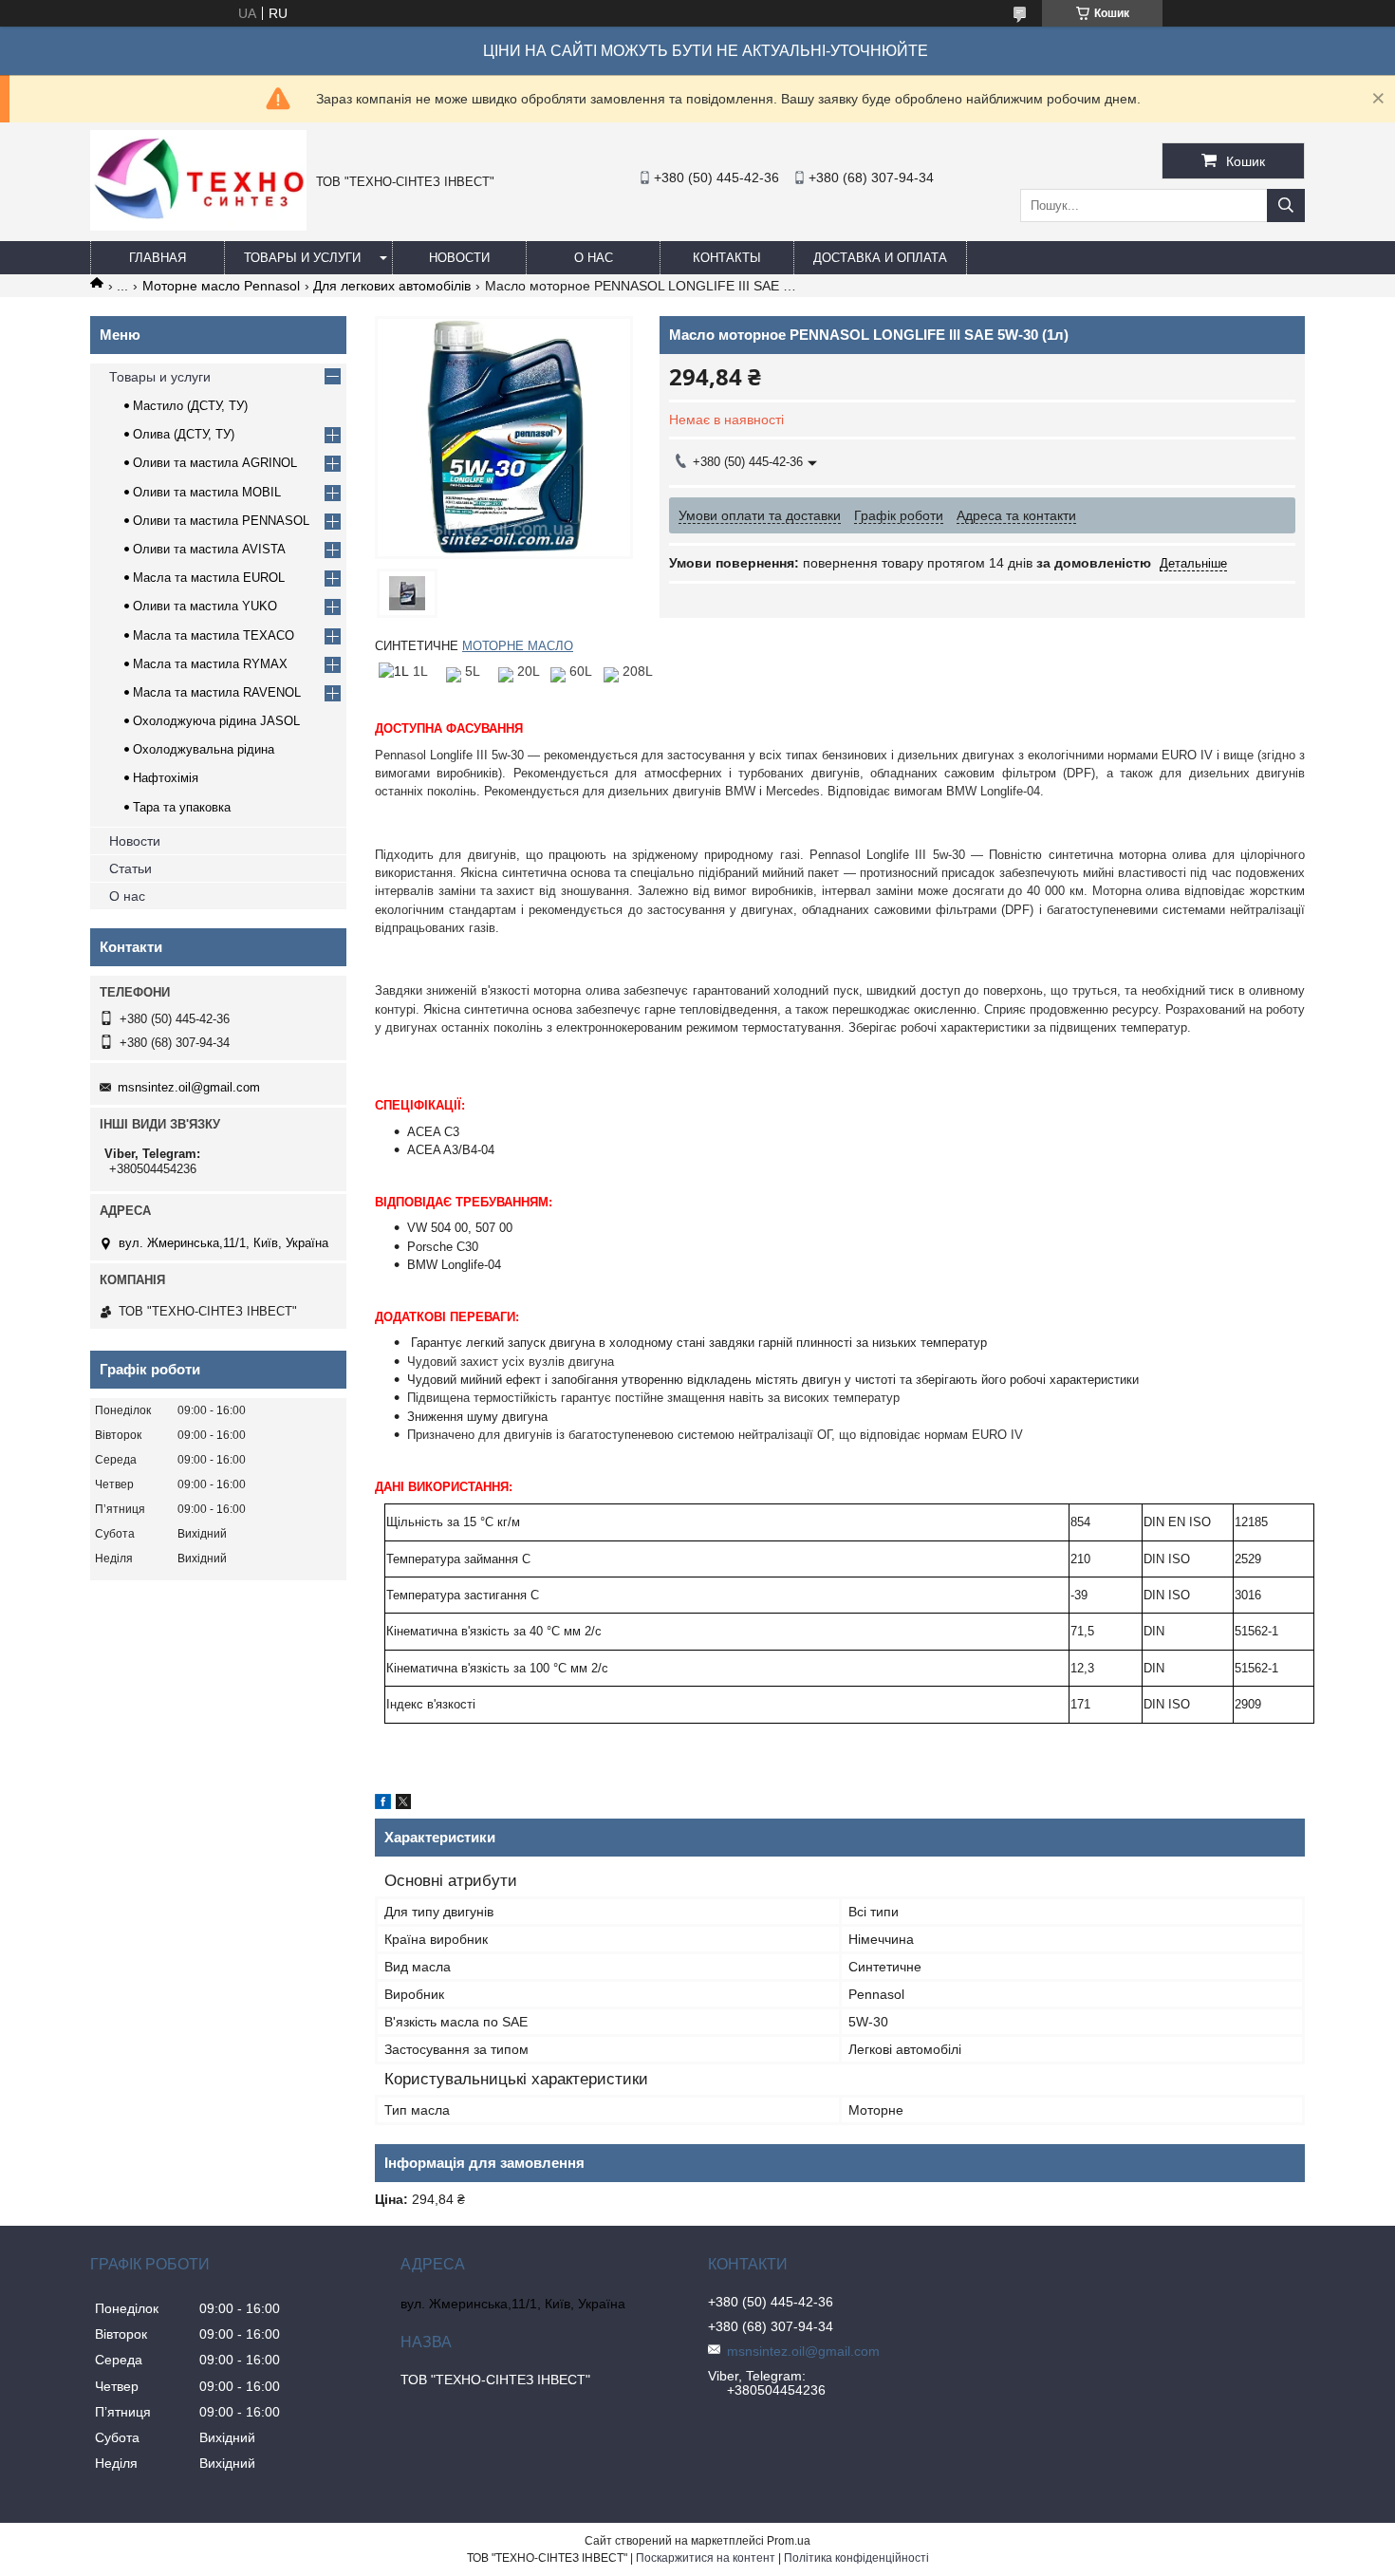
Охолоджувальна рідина (204, 749)
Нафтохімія (166, 778)
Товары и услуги (302, 258)
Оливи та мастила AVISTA (209, 549)
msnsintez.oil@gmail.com (189, 1087)
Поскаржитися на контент (706, 2558)
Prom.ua (789, 2541)
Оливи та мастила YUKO (205, 606)
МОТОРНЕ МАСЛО (518, 646)
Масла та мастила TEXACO (214, 635)
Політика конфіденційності (856, 2558)
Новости (459, 258)
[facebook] (383, 1804)
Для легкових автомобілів (392, 286)
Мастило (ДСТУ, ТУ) (190, 406)
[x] (403, 1804)
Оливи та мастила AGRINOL (215, 463)
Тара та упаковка (182, 807)
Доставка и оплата (880, 258)
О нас (594, 258)
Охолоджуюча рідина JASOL (216, 721)
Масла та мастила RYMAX (210, 664)
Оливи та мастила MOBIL (207, 492)
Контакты (727, 258)
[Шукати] (1286, 205)
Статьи (130, 868)
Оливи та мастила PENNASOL (221, 521)
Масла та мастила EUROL (209, 578)
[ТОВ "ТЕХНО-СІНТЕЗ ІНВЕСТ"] (198, 226)
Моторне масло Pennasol (221, 286)
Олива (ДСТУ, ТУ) (184, 434)
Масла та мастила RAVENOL (217, 692)
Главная (158, 258)
